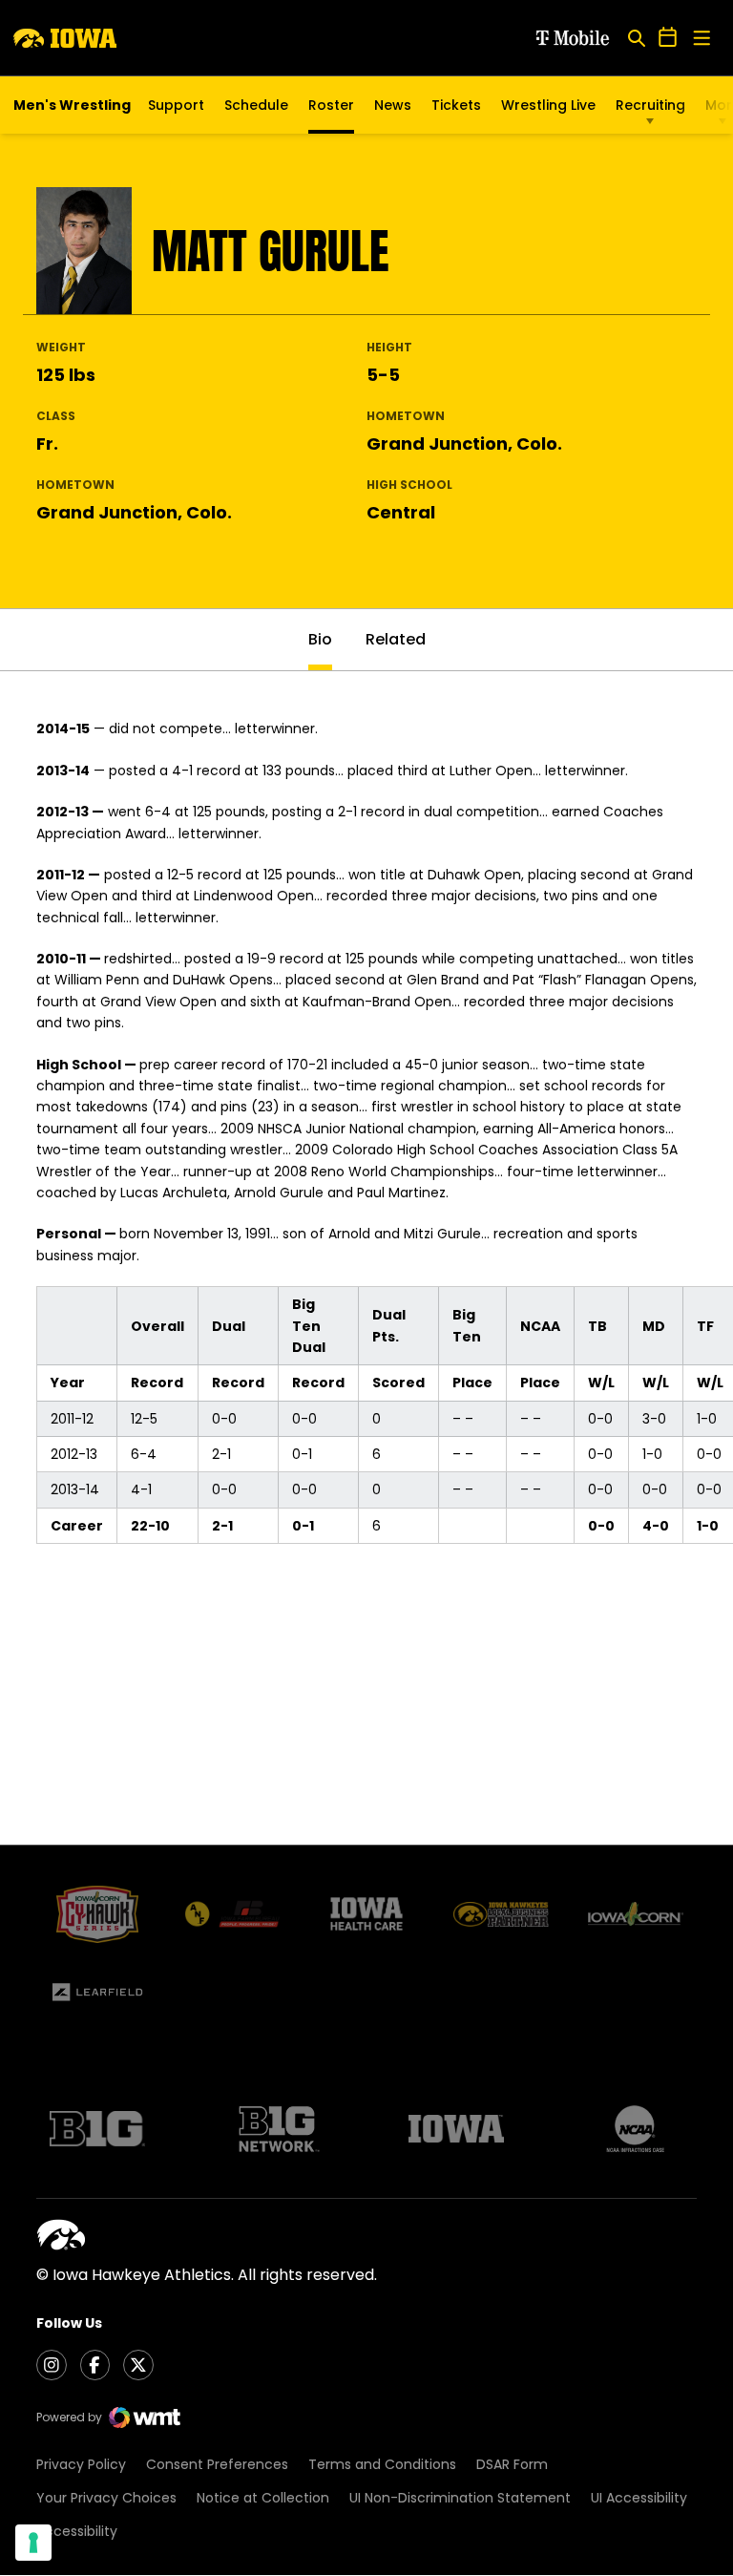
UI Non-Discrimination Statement (460, 2498)
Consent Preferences (217, 2464)
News (393, 105)
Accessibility (77, 2531)
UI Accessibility (639, 2498)
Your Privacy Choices (106, 2498)
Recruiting (650, 105)
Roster (331, 105)
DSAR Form (512, 2464)
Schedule (256, 105)
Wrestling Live (548, 110)
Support (176, 105)
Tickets (456, 110)
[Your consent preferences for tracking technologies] (33, 2543)
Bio (320, 639)
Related (396, 639)
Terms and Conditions (382, 2464)
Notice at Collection (263, 2498)
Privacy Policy (81, 2464)
